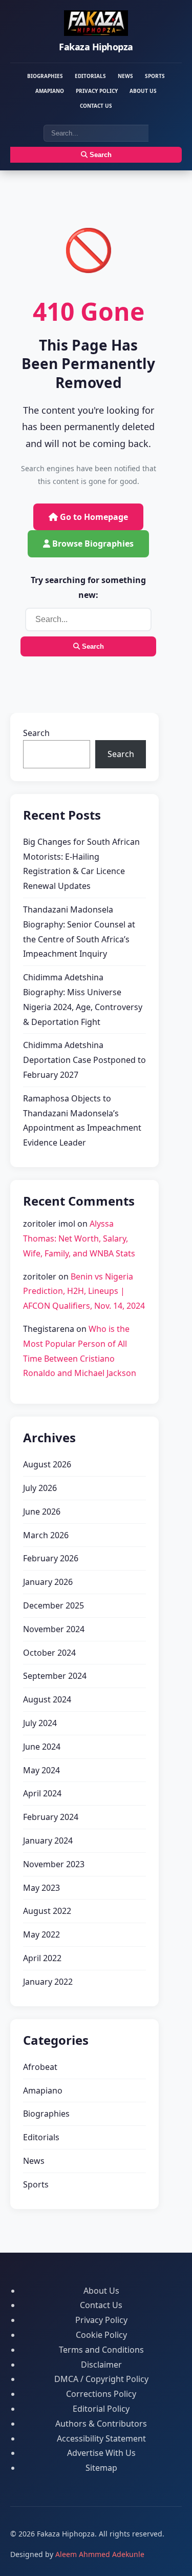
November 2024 (54, 1629)
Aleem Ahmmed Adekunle (100, 2554)
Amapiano (50, 91)
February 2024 (51, 1817)
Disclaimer (101, 2365)
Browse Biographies (92, 544)
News (125, 76)
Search (100, 155)
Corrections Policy (101, 2394)
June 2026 (42, 1512)
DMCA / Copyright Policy (101, 2379)
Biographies (45, 76)
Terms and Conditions (101, 2350)
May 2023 (41, 1888)
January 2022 (48, 1982)
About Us (143, 91)
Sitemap (101, 2468)
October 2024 (49, 1653)
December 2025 (54, 1605)
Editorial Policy (101, 2409)
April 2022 (42, 1958)
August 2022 (47, 1911)
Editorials (90, 76)
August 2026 (47, 1464)
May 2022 (41, 1934)
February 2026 (51, 1558)
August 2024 (47, 1699)
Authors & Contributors (101, 2424)
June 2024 (42, 1747)
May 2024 (41, 1770)
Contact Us (96, 106)
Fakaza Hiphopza (96, 47)
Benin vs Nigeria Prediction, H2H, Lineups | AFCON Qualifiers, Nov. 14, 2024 (84, 1291)
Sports (155, 76)
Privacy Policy (97, 91)
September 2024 (55, 1676)
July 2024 (40, 1723)
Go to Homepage (93, 517)
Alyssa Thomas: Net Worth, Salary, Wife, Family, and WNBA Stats (79, 1238)
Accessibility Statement (101, 2438)
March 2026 (46, 1535)
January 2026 (48, 1582)
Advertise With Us (101, 2453)
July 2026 (40, 1488)
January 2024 (48, 1841)
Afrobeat (40, 2067)
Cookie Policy (101, 2335)
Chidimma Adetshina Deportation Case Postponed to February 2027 (84, 1060)
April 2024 (42, 1793)
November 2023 (54, 1864)
